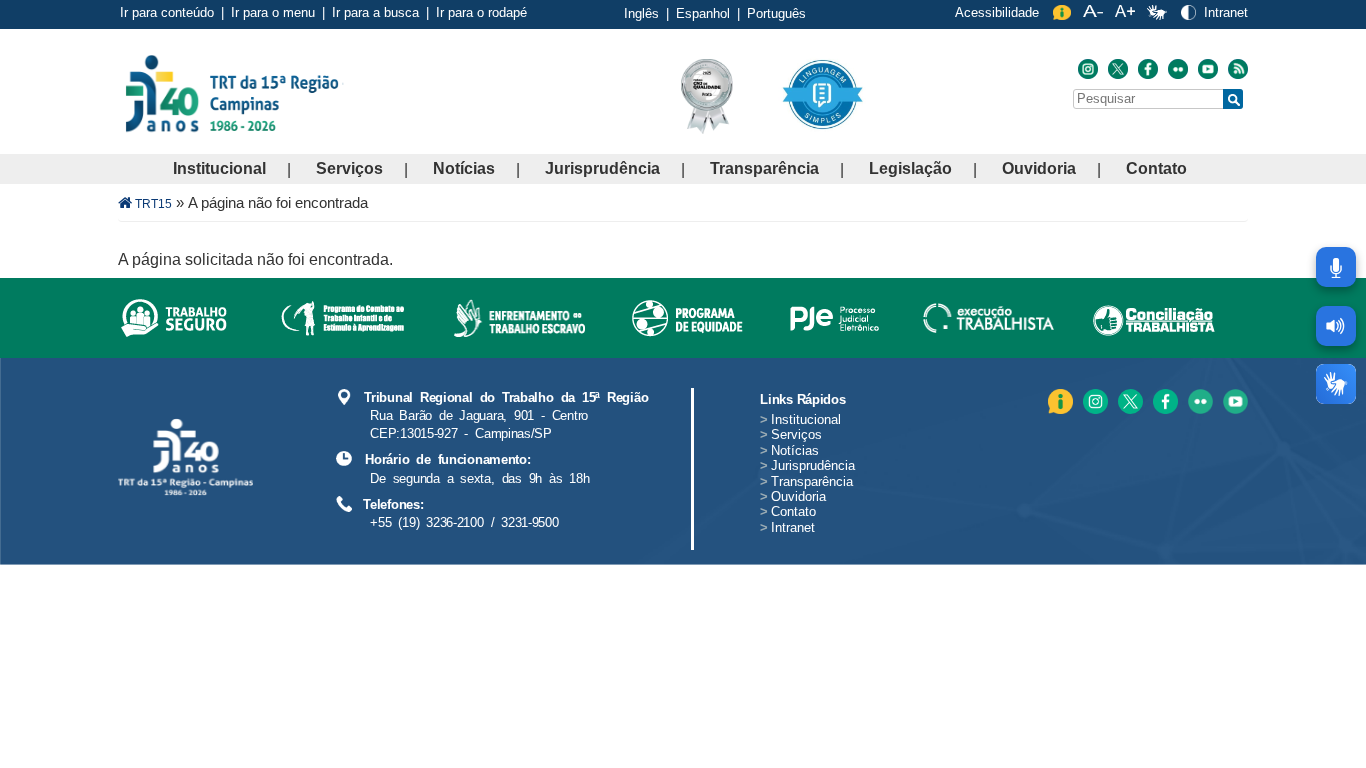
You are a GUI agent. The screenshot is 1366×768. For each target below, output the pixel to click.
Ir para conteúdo (167, 12)
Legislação (910, 168)
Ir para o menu (273, 12)
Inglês (641, 13)
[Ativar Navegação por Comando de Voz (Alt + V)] (1336, 267)
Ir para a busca (375, 12)
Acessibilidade (997, 12)
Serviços (349, 168)
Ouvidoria (1039, 168)
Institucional (219, 168)
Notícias (464, 168)
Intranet (1226, 12)
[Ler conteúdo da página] (1336, 326)
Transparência (764, 168)
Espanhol (703, 13)
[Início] (342, 92)
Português (776, 13)
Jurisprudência (602, 168)
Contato (1156, 168)
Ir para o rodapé (481, 12)
